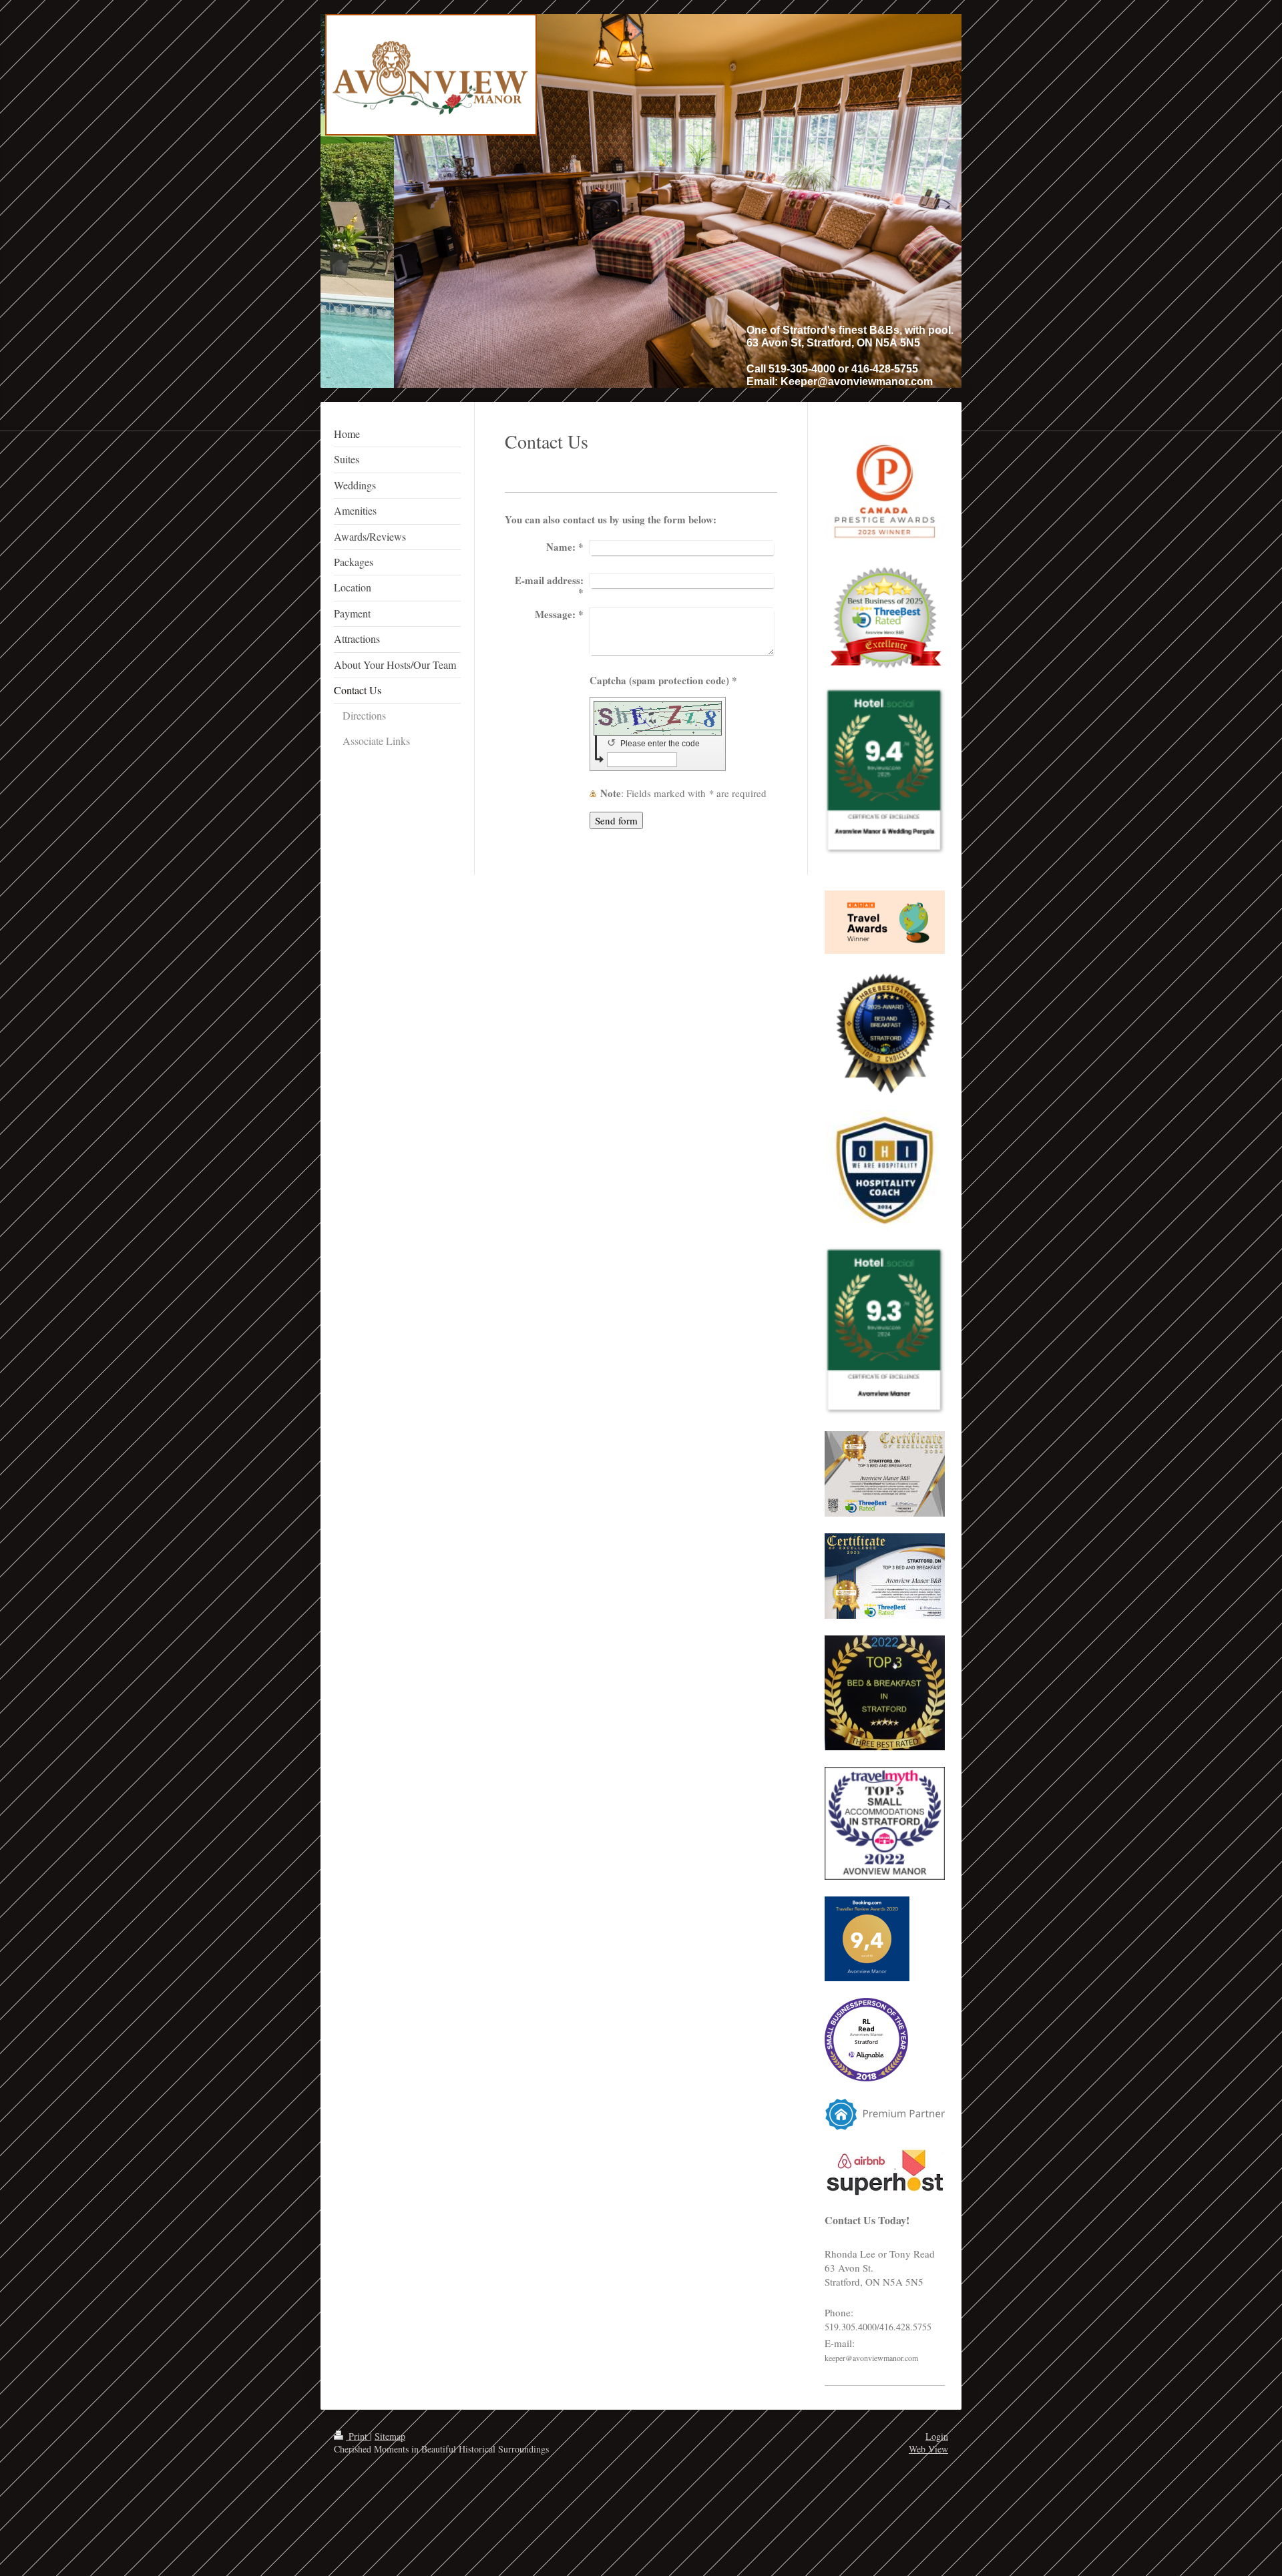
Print (358, 2436)
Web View (928, 2449)
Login (937, 2436)
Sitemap (390, 2436)
